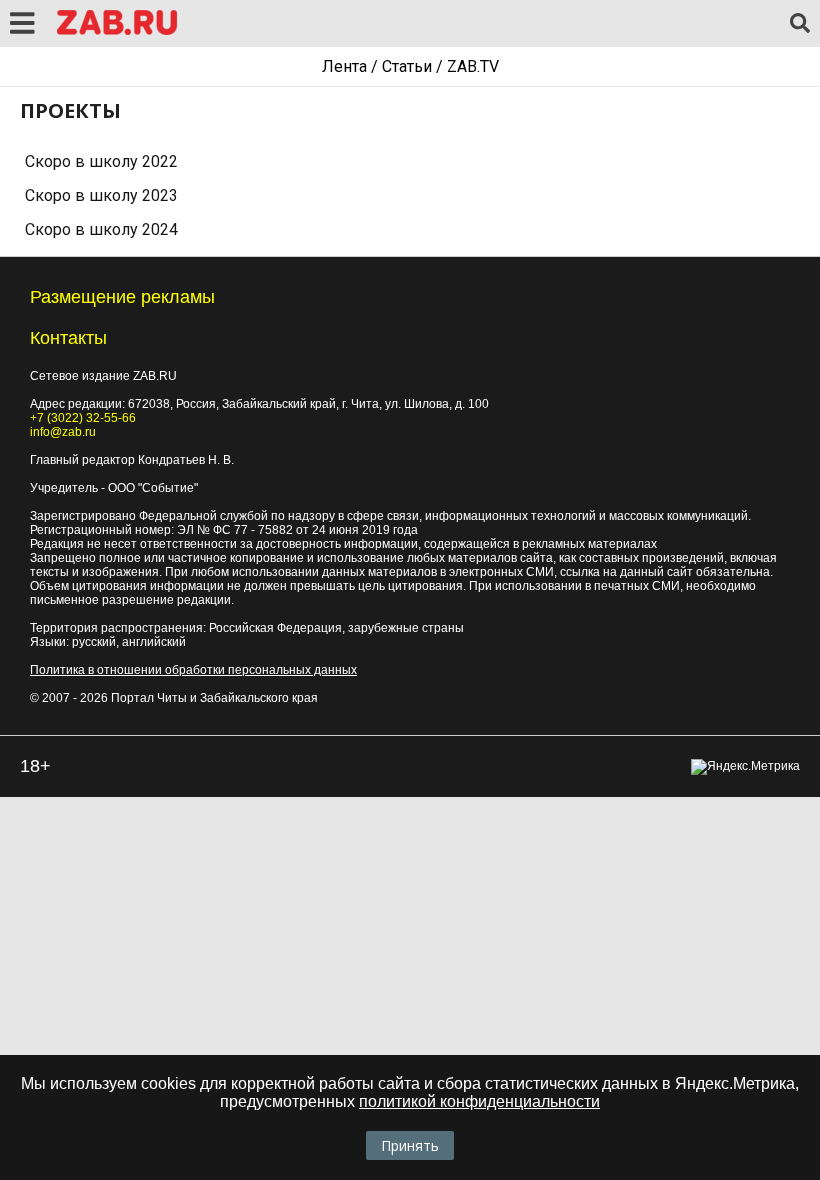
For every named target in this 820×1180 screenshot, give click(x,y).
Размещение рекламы (122, 297)
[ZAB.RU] (117, 31)
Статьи (407, 66)
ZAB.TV (473, 66)
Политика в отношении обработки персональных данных (193, 670)
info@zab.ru (63, 432)
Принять (410, 1145)
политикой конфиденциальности (479, 1101)
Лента (344, 66)
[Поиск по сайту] (800, 24)
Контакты (68, 338)
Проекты (70, 110)
